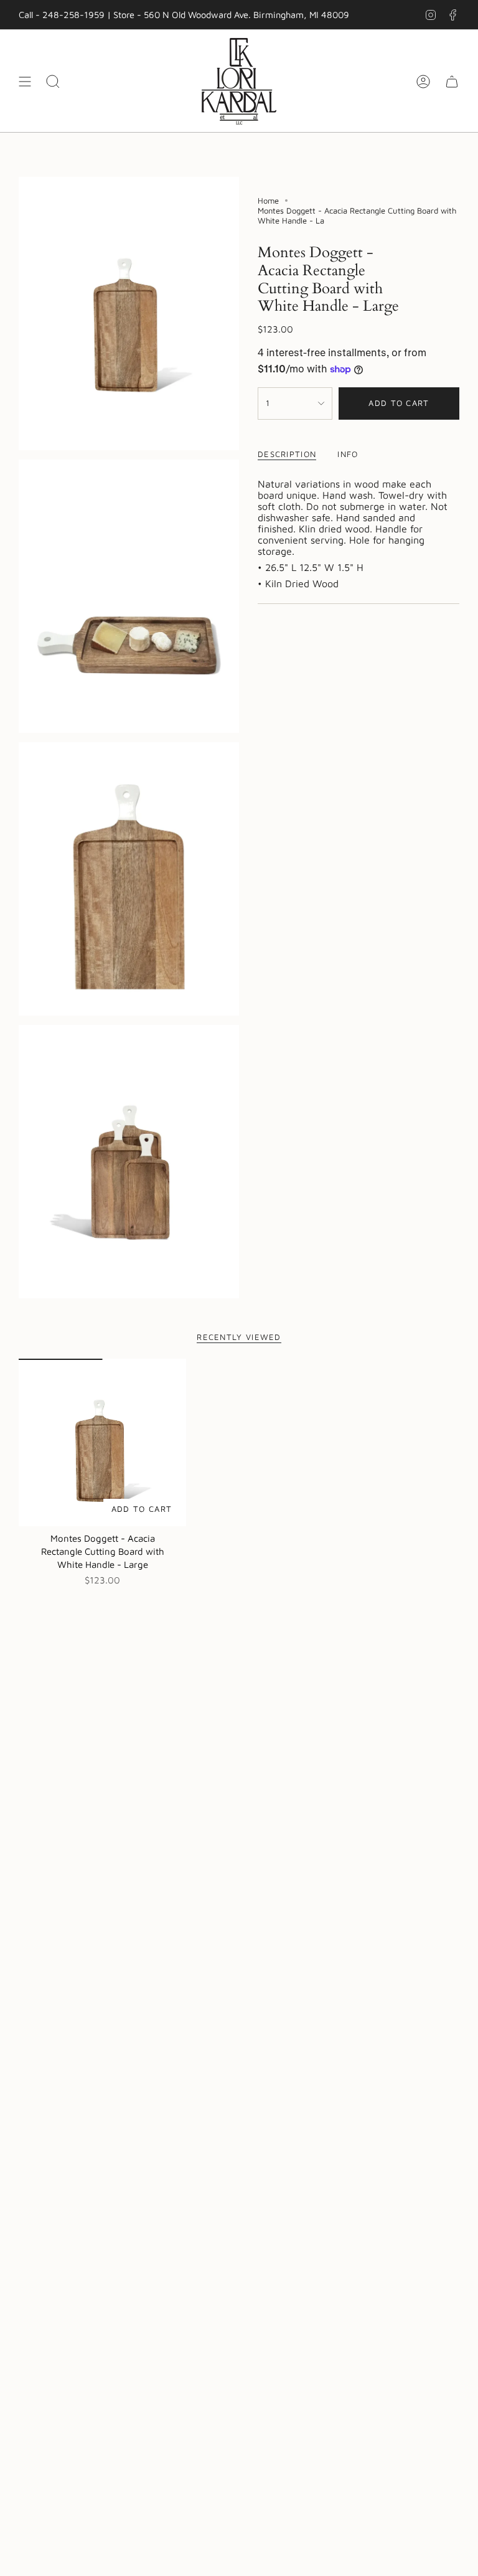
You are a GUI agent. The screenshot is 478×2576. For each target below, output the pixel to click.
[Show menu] (25, 81)
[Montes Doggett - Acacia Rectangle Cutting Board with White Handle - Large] (102, 1442)
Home (268, 201)
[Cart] (452, 81)
